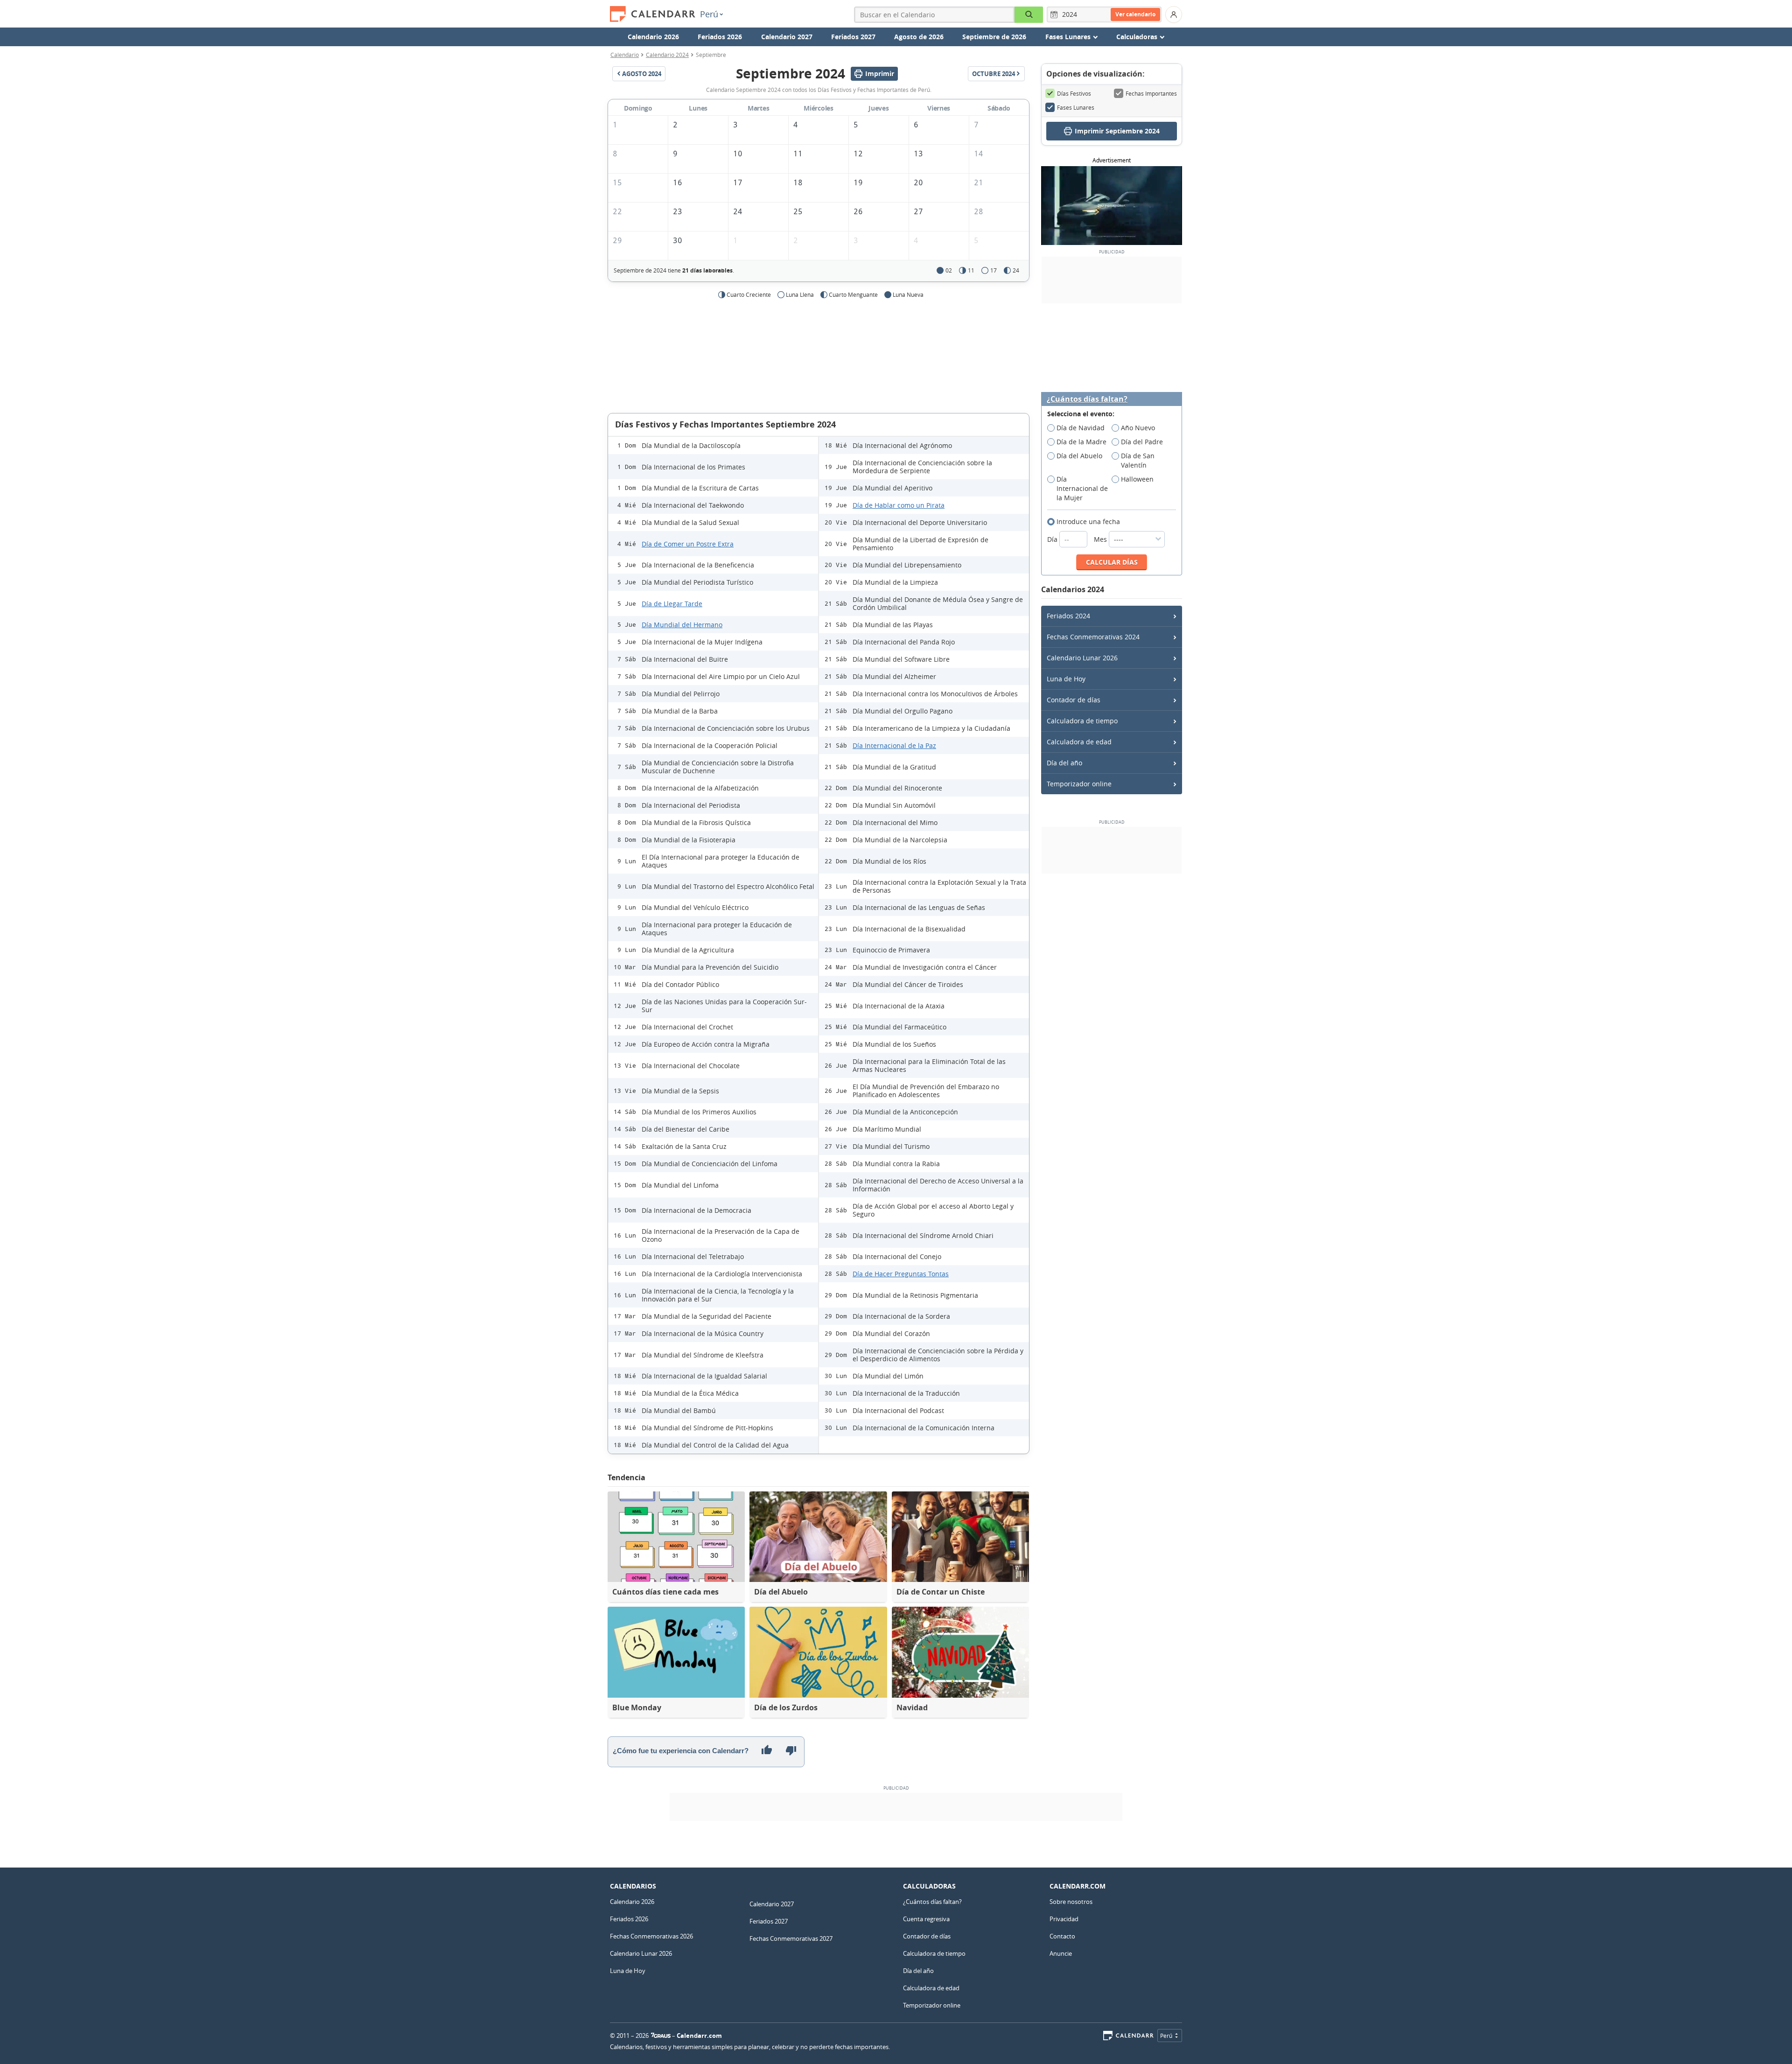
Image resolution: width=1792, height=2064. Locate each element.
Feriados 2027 (853, 37)
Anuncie (1061, 1953)
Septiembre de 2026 (994, 37)
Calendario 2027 (787, 37)
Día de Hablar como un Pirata (899, 505)
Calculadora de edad (1079, 742)
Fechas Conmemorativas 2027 (791, 1938)
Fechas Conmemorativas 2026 (651, 1936)
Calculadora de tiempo (1082, 721)
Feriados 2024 (1068, 616)
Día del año (1064, 763)
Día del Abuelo (1079, 456)
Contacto (1062, 1936)
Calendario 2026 (653, 37)
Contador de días (1074, 700)
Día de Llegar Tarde (672, 604)
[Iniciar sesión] (1174, 14)
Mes (1101, 539)
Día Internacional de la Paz (894, 745)
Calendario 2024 (667, 55)
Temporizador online (1079, 784)
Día (1053, 539)
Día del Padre (1142, 442)
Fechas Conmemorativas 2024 (1093, 637)
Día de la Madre (1081, 442)
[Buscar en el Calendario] (1029, 15)
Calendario (625, 55)
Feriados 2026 (720, 37)
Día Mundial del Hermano (682, 625)
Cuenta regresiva (926, 1919)
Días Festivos (1074, 93)
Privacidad (1064, 1919)
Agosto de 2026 (919, 37)
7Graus (661, 2036)
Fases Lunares (1076, 107)
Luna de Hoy (1066, 679)
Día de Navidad (1081, 428)
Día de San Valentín (1138, 460)
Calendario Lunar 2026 (1082, 658)
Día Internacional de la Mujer (1082, 488)
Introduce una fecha (1088, 521)
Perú (709, 14)
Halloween (1137, 479)
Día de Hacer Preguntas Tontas (901, 1274)
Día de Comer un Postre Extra (688, 544)
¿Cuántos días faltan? (1087, 399)
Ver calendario (1135, 14)
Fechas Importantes (1151, 93)
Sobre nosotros (1071, 1902)
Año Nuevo (1138, 428)
